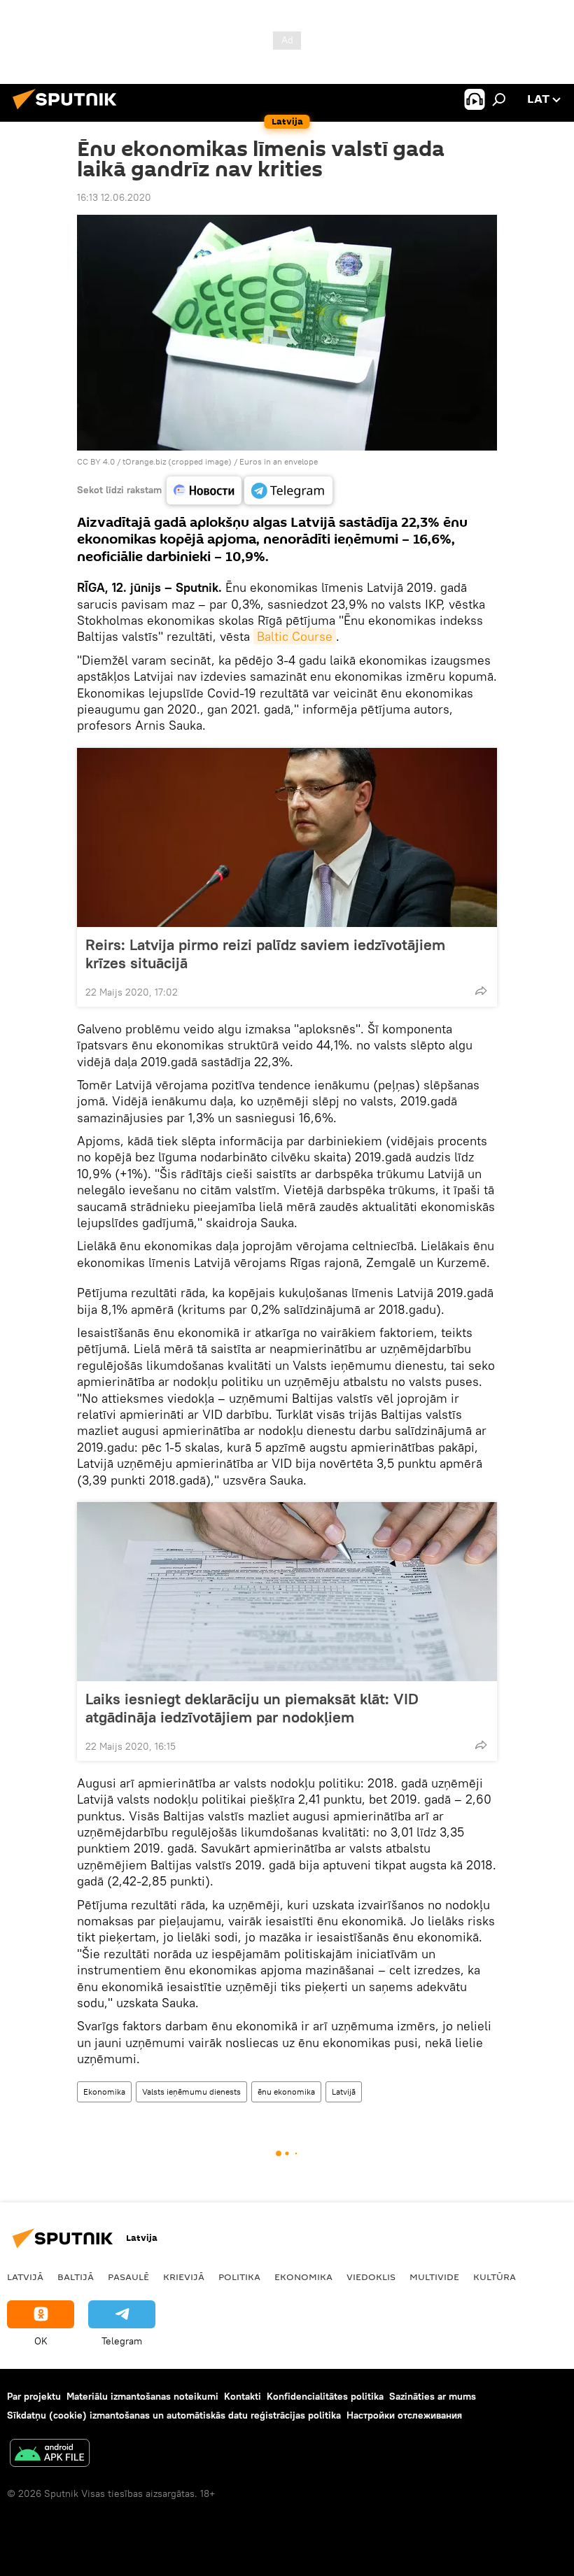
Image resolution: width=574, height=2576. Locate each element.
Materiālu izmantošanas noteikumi (142, 2396)
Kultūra (495, 2277)
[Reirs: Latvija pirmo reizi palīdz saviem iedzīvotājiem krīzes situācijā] (287, 837)
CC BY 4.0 (96, 461)
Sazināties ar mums (433, 2396)
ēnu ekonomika (286, 2092)
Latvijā (344, 2092)
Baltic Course (295, 636)
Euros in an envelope (279, 461)
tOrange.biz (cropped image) (177, 461)
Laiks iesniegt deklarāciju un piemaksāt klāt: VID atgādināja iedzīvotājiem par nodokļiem (252, 1708)
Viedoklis (371, 2277)
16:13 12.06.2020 (114, 197)
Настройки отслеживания (404, 2415)
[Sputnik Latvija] (69, 111)
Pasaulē (128, 2277)
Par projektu (34, 2396)
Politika (239, 2277)
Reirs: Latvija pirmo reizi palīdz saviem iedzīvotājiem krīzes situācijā (265, 954)
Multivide (434, 2277)
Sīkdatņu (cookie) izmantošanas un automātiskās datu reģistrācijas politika (174, 2415)
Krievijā (184, 2277)
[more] (481, 991)
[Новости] (204, 490)
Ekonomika (104, 2092)
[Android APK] (50, 2455)
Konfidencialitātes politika (325, 2396)
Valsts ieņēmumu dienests (191, 2092)
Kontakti (243, 2396)
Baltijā (76, 2277)
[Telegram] (288, 490)
